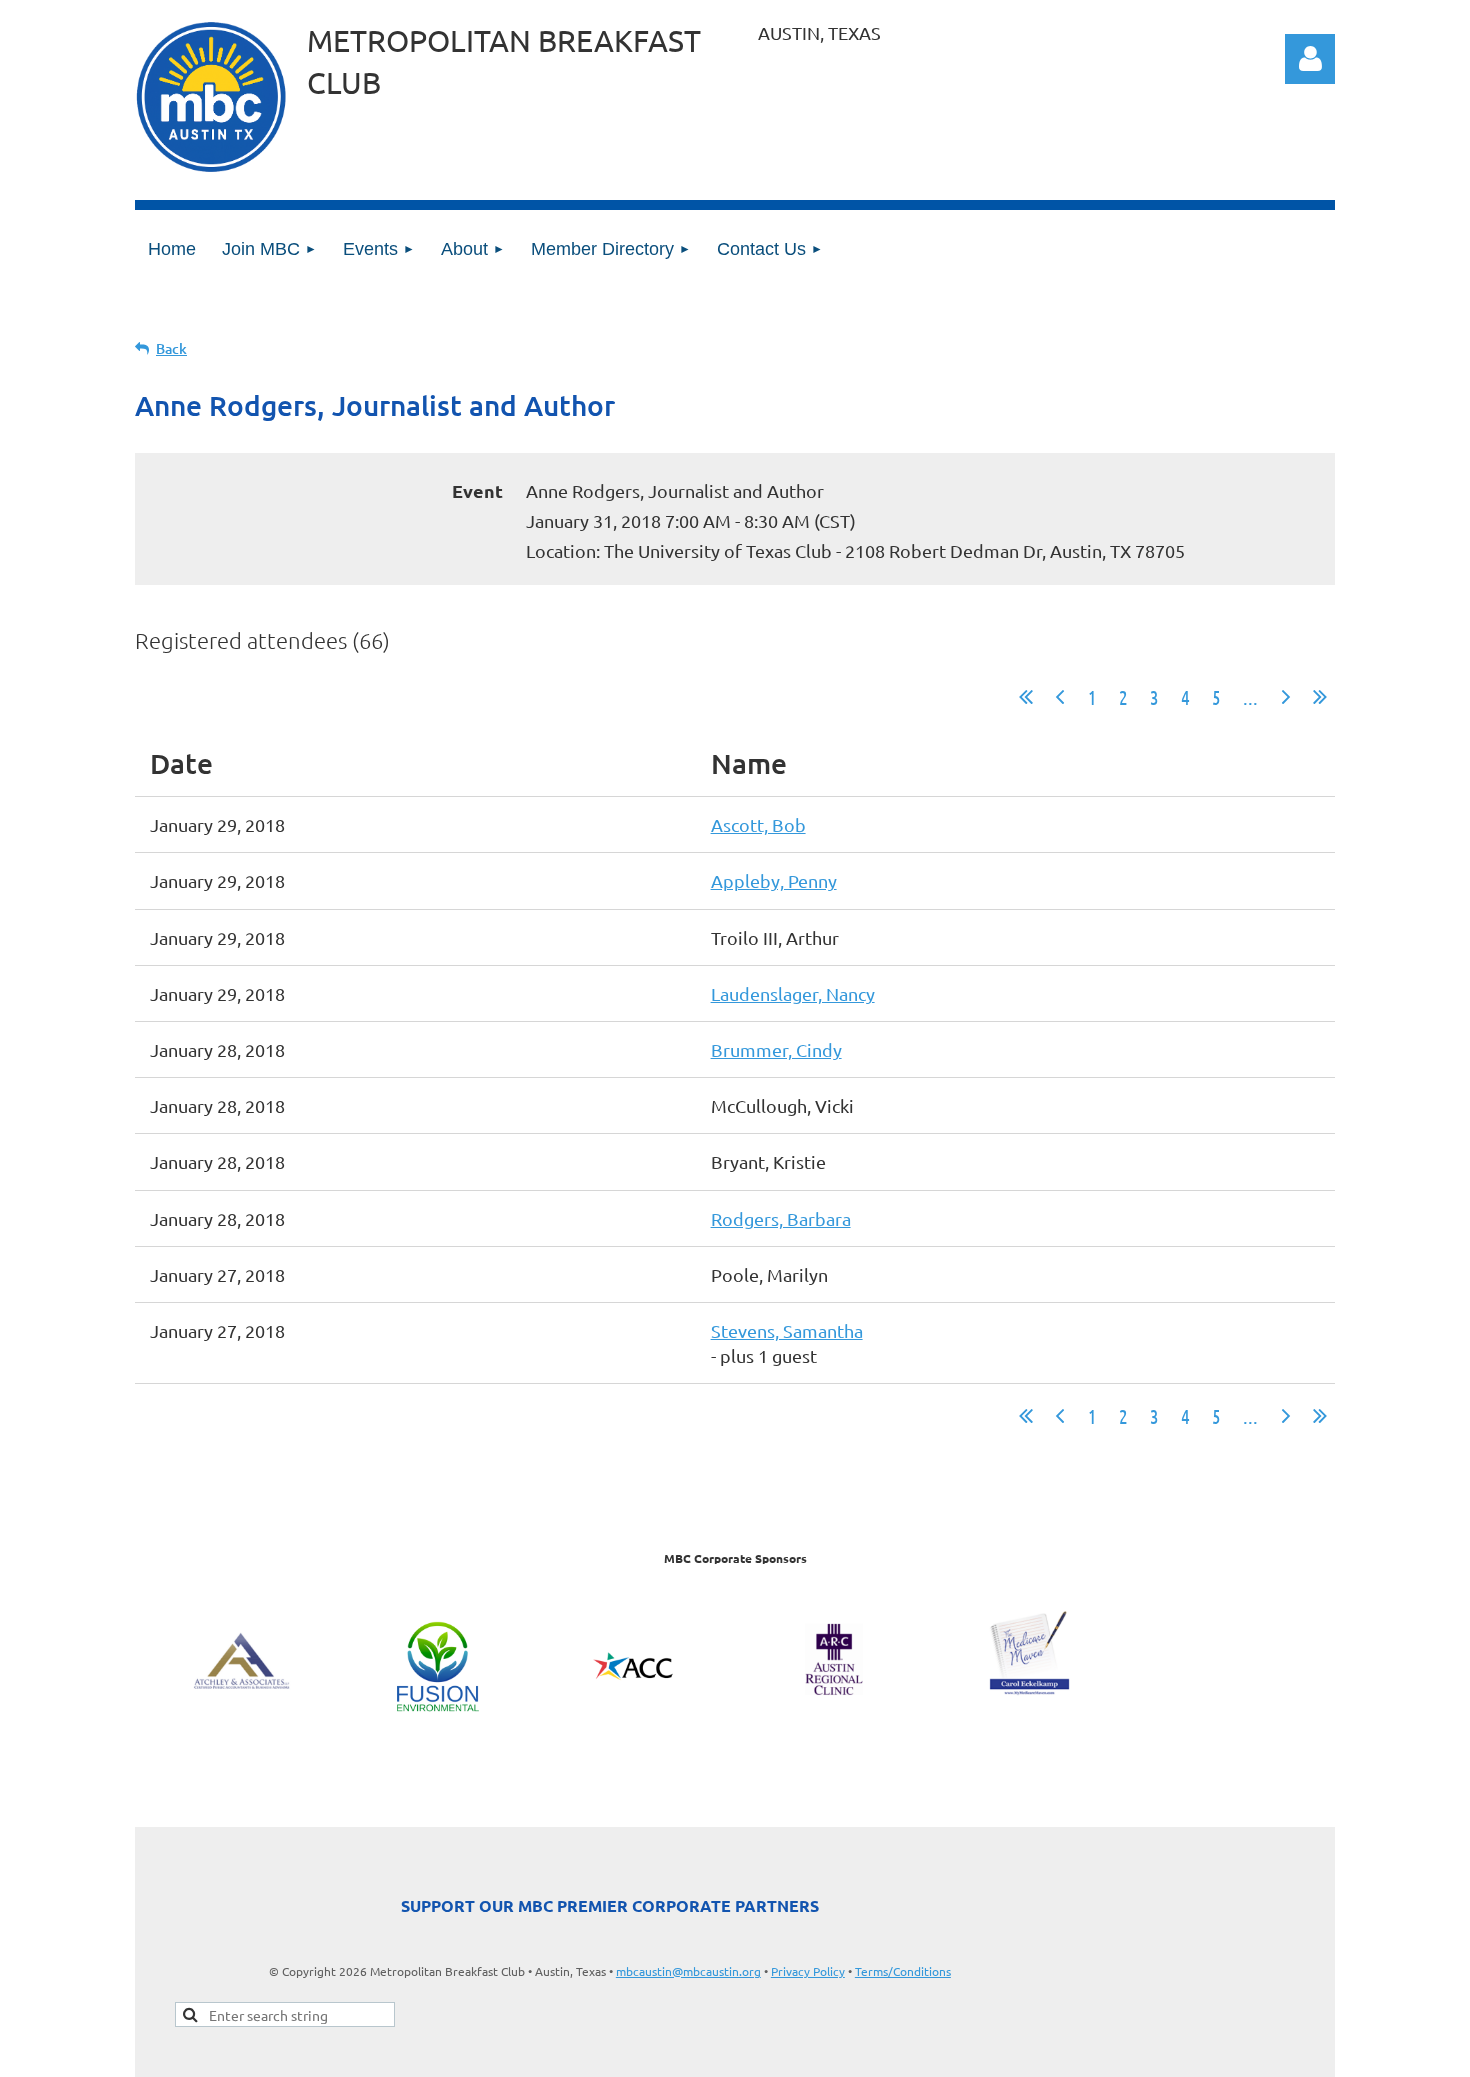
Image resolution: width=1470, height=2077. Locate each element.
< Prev (1060, 697)
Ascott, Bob (758, 824)
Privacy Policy (808, 1971)
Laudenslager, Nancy (793, 993)
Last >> (1320, 697)
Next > (1286, 697)
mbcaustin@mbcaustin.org (688, 1971)
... (1250, 697)
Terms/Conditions (903, 1971)
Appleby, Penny (774, 880)
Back (171, 348)
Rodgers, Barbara (781, 1218)
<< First (1026, 697)
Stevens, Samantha (787, 1330)
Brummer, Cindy (776, 1049)
